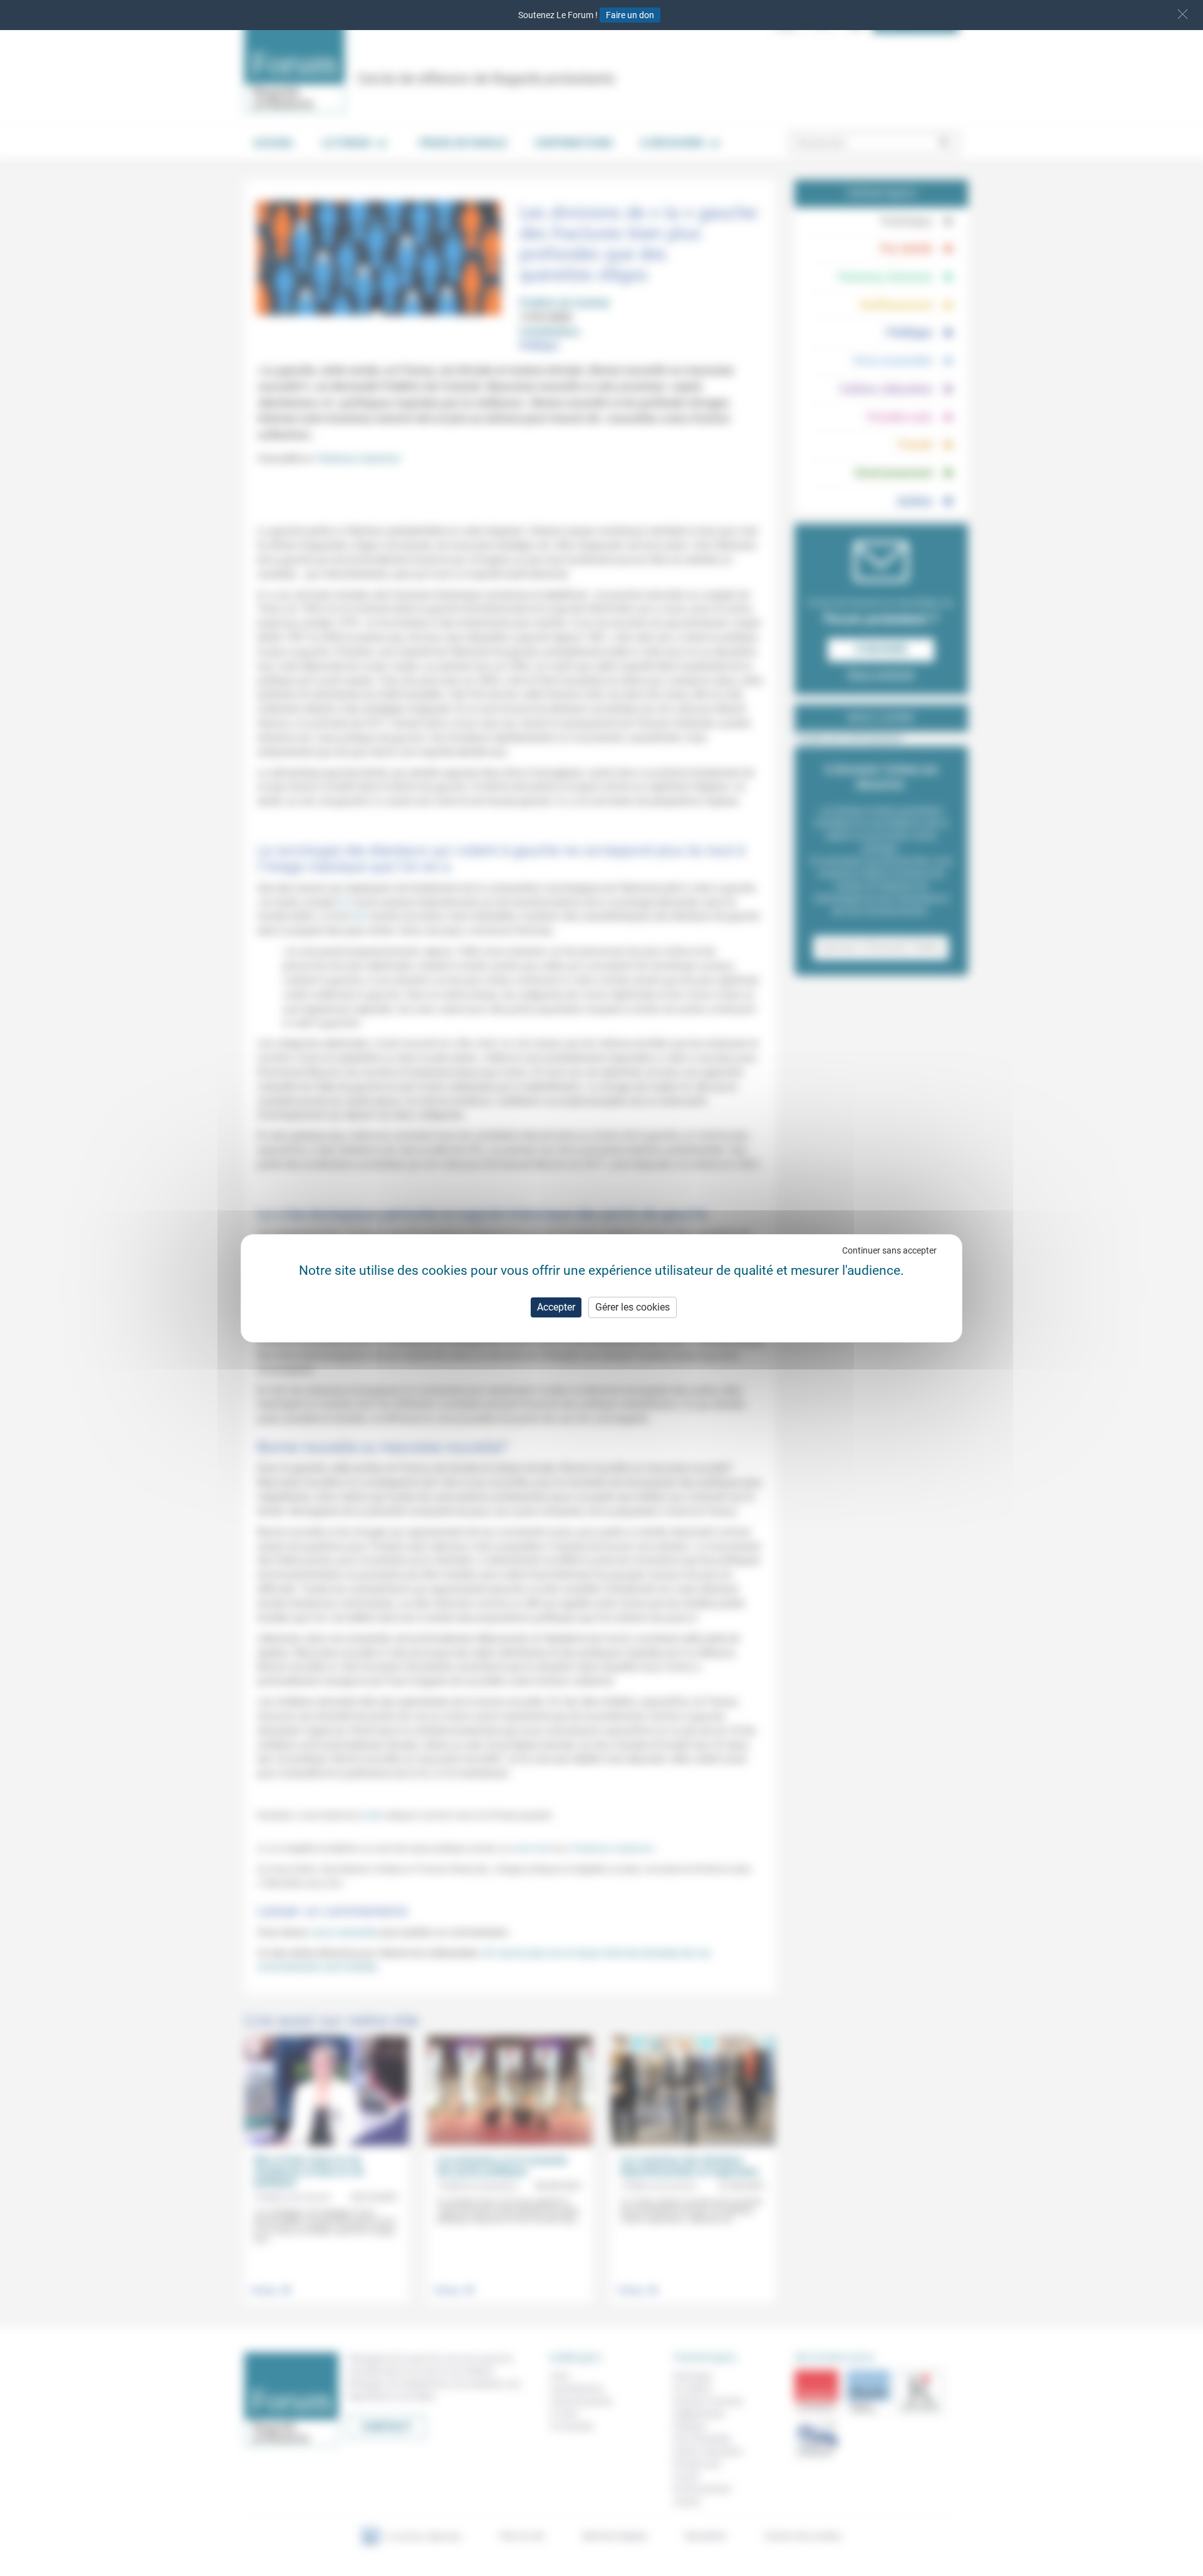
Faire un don (630, 15)
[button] (1183, 14)
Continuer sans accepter (889, 1250)
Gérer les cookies (633, 1307)
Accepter (556, 1307)
